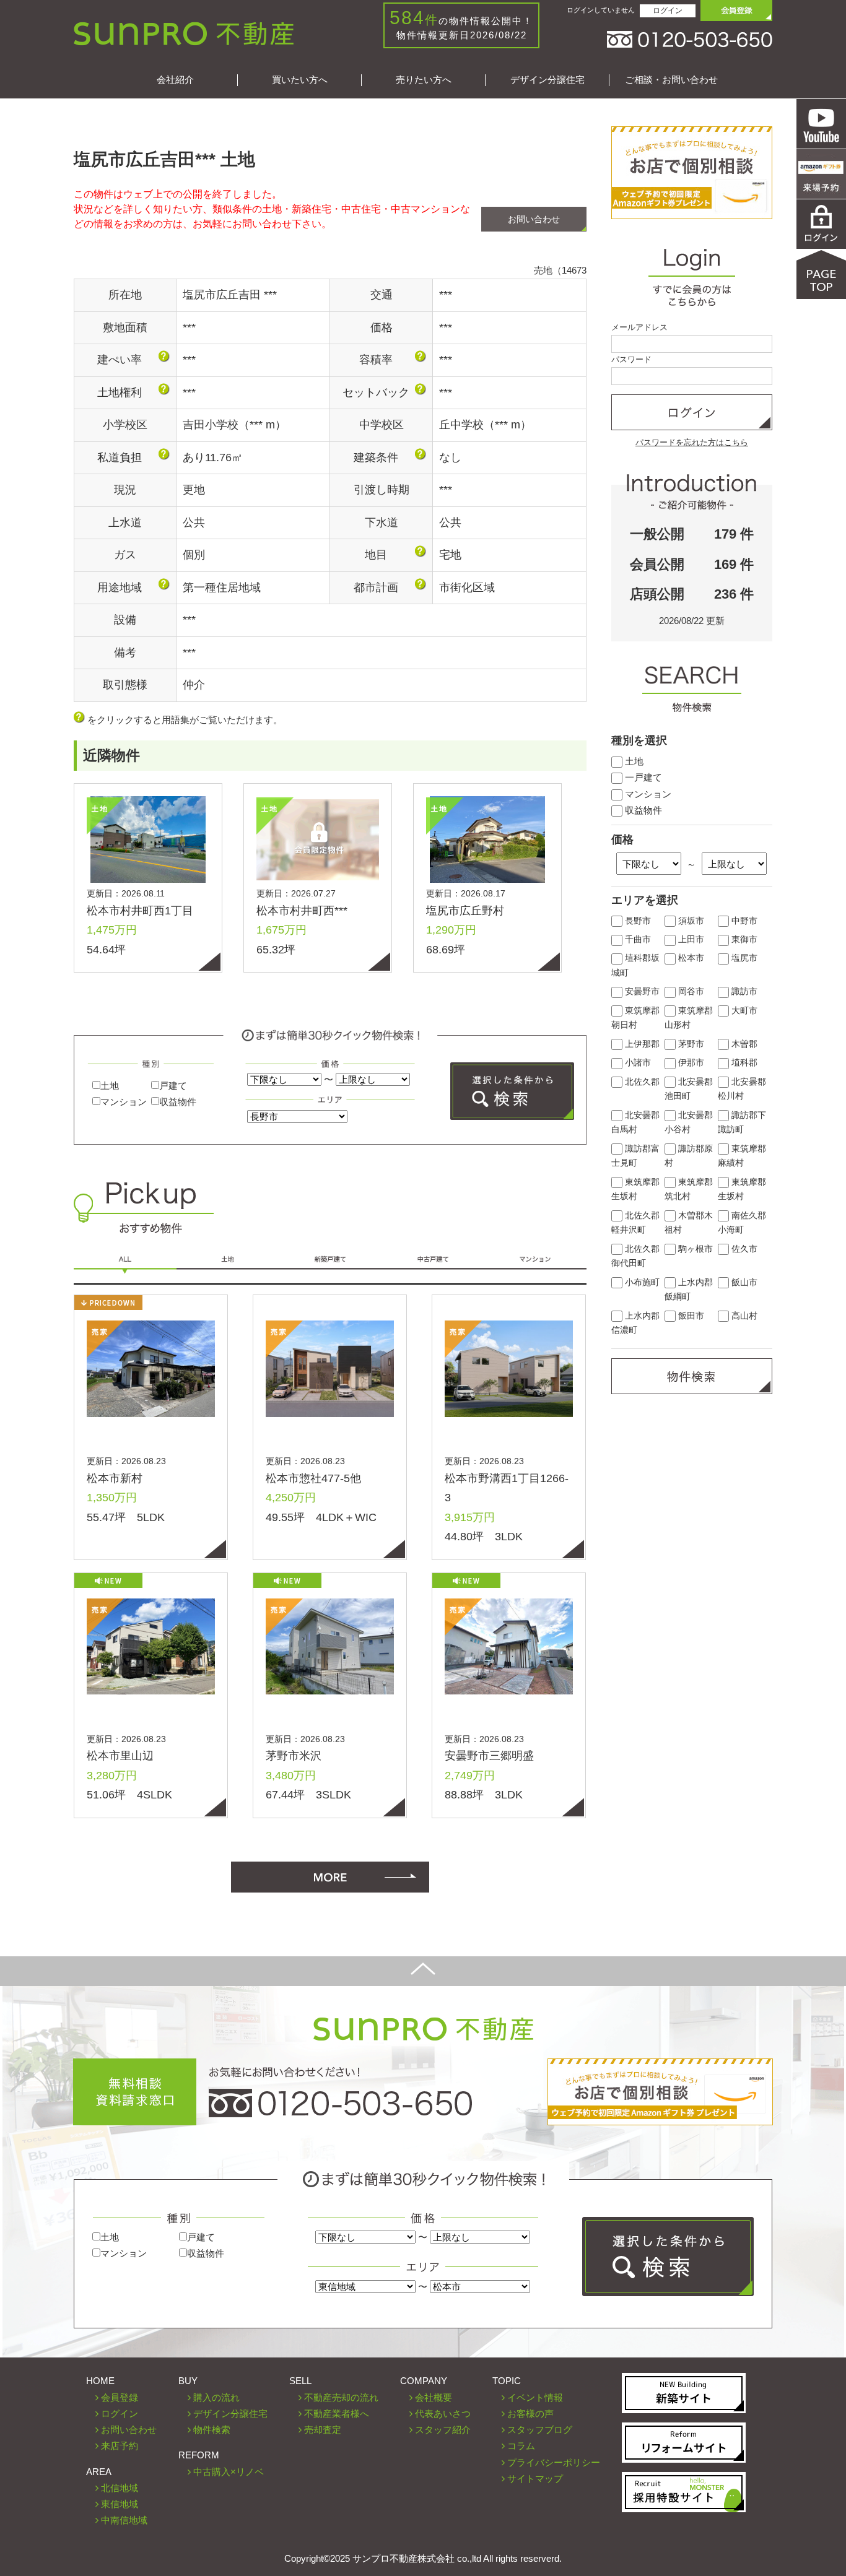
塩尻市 (743, 958)
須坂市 (690, 921)
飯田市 (690, 1316)
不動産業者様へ (337, 2413)
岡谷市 (690, 991)
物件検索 (212, 2430)
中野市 (743, 921)
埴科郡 (743, 1063)
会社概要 (434, 2397)
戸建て (173, 1086)
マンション (124, 1102)
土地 (110, 1086)
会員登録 (120, 2397)
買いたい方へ (300, 80)
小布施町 (641, 1282)
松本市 (690, 958)
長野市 (637, 921)
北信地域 (120, 2488)
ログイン (668, 11)
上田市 (690, 939)
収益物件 (178, 1102)
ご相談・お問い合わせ (671, 80)
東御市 (743, 939)
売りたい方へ (424, 80)
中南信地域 (124, 2520)
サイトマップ (535, 2478)
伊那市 (690, 1063)
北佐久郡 (641, 1082)
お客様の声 (530, 2413)
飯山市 (743, 1282)
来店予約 (120, 2446)
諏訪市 (743, 991)
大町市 (743, 1011)
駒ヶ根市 (694, 1249)
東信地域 (120, 2504)
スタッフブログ (540, 2430)
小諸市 (637, 1063)
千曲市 (637, 939)
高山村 (743, 1316)
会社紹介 (175, 80)
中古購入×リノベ (229, 2472)
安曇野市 (641, 991)
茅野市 (690, 1044)
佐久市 (743, 1249)
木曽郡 (743, 1044)
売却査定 (323, 2430)
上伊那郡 (641, 1044)
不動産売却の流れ (341, 2397)
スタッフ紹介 (443, 2430)
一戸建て (642, 777)
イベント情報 (535, 2397)
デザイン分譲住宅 (547, 80)
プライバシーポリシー (554, 2462)
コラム (521, 2446)
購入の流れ (216, 2397)
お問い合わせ (534, 219)
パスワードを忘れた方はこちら (692, 442)
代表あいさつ (443, 2413)
